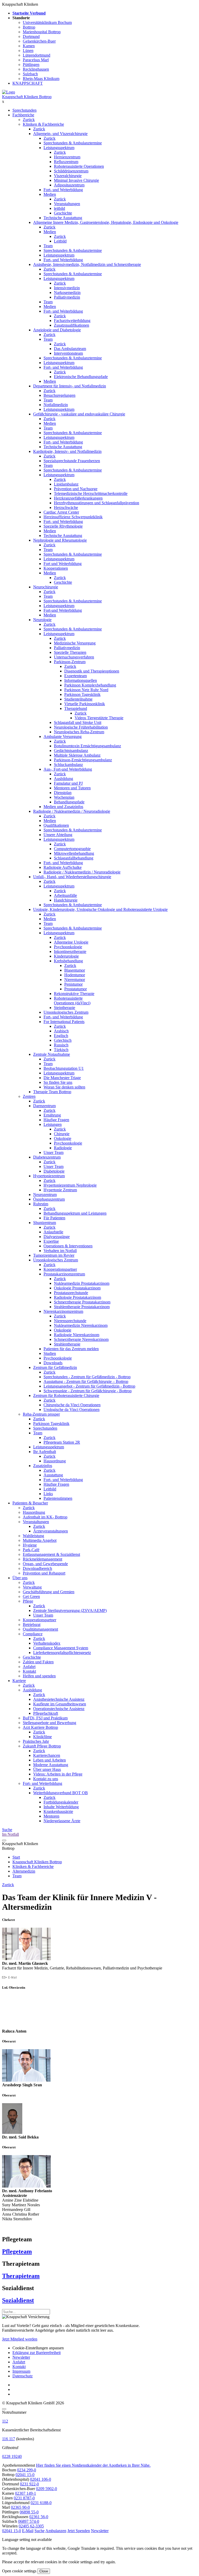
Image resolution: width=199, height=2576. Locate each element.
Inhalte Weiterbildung (61, 1807)
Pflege (28, 1601)
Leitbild (60, 241)
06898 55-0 (29, 2512)
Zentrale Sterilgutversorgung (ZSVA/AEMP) (70, 1610)
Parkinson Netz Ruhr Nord (86, 690)
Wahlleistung (33, 1536)
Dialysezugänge (57, 1237)
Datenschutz (23, 2376)
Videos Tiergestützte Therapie (99, 718)
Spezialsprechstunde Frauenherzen (72, 461)
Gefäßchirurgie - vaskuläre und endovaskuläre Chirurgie (79, 414)
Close (44, 2571)
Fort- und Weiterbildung (63, 190)
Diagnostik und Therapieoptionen (92, 671)
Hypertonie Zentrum (60, 1190)
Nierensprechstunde (70, 1321)
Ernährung (52, 1115)
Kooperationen (56, 568)
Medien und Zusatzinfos (63, 807)
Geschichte (63, 213)
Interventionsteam (68, 353)
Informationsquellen (81, 680)
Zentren (29, 1096)
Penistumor (73, 984)
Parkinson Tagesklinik (82, 694)
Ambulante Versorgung (63, 737)
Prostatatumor (76, 989)
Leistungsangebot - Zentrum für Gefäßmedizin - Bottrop (89, 1386)
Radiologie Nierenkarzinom (77, 1335)
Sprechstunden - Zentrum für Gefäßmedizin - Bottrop (87, 1377)
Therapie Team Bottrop (52, 1092)
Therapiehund (76, 708)
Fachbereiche (23, 115)
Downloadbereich (37, 1568)
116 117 (9, 2439)
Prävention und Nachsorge (76, 489)
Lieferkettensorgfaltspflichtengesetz (62, 1653)
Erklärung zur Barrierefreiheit (37, 2353)
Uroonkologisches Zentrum (66, 1012)
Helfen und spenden (39, 1676)
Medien (50, 194)
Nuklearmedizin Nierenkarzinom (81, 1325)
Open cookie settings (19, 2571)
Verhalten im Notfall (60, 1251)
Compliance (33, 1634)
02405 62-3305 (31, 2526)
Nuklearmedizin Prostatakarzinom (82, 1283)
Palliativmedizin (67, 297)
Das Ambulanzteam (70, 349)
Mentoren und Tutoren (72, 788)
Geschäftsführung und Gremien (49, 1592)
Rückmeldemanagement (42, 1559)
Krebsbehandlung (68, 961)
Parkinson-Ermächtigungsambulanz (83, 760)
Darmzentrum (44, 1106)
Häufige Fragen (56, 1120)
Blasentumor (75, 970)
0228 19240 (12, 2456)
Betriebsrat (32, 1625)
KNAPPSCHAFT (28, 83)
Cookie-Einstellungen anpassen (38, 2348)
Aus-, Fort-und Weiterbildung (68, 769)
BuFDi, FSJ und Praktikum (45, 1718)
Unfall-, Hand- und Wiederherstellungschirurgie (72, 877)
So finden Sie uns (58, 1082)
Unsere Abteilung (58, 835)
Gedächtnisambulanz (71, 751)
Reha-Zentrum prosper (41, 1414)
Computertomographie (72, 849)
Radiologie (63, 1148)
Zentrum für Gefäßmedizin (55, 1367)
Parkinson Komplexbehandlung (90, 685)
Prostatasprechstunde (71, 1293)
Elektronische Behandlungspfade (81, 377)
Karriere (19, 1681)
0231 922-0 (29, 2484)
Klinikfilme (42, 1737)
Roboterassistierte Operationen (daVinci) (72, 1001)
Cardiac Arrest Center (61, 512)
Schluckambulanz (68, 765)
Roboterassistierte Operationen (79, 166)
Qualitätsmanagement (40, 1629)
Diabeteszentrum (47, 1157)
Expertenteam (76, 676)
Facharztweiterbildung (72, 321)
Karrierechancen (47, 1755)
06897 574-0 (29, 2521)
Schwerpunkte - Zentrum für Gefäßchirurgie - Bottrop (88, 1391)
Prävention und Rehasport (44, 1573)
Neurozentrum (45, 1195)
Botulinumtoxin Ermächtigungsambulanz (87, 746)
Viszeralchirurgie (68, 176)
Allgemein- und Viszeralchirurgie (60, 134)
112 (5, 2421)
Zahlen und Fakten (38, 1662)
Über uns (20, 1578)
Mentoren (51, 1816)
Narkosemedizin (67, 292)
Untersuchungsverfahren (74, 657)
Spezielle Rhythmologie (63, 526)
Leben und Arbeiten (49, 1760)
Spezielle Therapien (70, 652)
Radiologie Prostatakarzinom (77, 1297)
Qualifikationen (56, 825)
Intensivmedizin (67, 288)
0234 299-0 (27, 2470)
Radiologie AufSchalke (63, 867)
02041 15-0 (25, 2475)
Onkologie (63, 1138)
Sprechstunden (24, 110)
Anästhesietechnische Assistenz (59, 1699)
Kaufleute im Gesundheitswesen (60, 1704)
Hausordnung (55, 1461)
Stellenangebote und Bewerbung (49, 1723)
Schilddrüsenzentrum (71, 171)
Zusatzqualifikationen (72, 325)
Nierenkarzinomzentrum (63, 1311)
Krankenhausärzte (58, 1811)
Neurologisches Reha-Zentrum (79, 732)
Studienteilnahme (78, 699)
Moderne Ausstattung (51, 1765)
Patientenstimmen (58, 1498)
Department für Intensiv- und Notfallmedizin (70, 386)
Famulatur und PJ (68, 783)
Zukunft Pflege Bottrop (42, 1746)
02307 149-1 (26, 2493)
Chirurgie (62, 1134)
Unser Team (54, 1152)
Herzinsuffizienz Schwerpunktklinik (73, 517)
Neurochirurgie (46, 587)
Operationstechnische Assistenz (59, 1709)
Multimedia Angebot (40, 1540)
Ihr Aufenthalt (45, 1452)
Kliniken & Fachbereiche (43, 124)
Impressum (21, 2371)
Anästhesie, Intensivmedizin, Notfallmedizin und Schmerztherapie (87, 264)
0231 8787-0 (24, 2498)
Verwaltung (32, 1587)
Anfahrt (29, 1667)
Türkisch (61, 1050)
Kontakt (29, 1671)
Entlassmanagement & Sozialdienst (51, 1554)
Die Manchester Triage (62, 1078)
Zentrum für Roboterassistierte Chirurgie (66, 1395)
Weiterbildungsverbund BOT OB (61, 1793)
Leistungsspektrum (59, 148)
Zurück (29, 120)
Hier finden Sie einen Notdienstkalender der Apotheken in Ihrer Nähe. (93, 2465)
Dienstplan (63, 793)
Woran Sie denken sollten (64, 1087)
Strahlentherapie (67, 1344)
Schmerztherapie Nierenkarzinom (81, 1339)
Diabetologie (54, 1171)
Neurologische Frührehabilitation (81, 727)
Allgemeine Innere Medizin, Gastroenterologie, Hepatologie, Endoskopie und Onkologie (106, 222)
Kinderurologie (66, 956)
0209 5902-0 (47, 2489)
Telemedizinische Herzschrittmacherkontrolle (91, 493)
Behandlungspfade (69, 802)
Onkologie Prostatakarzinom (77, 1288)
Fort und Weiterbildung (63, 564)
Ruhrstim (41, 1204)
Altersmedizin (24, 1871)
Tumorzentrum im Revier (54, 1255)
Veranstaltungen (67, 204)
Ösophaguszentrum (49, 1199)
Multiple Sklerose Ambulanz (77, 755)
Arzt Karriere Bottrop (40, 1727)
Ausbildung (63, 779)
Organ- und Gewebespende (45, 1564)
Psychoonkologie (68, 947)
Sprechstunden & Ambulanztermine (73, 143)
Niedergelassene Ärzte (62, 1821)
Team (48, 246)
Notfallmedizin (56, 405)
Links (48, 1494)
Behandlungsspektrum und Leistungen (75, 1213)
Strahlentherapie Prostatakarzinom (82, 1307)
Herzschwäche (66, 507)
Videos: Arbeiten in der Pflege (58, 1774)
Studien (50, 1353)
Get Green (31, 1596)
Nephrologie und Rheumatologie (60, 540)
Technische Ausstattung (63, 218)
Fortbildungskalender (61, 1802)
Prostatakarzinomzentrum (64, 1274)
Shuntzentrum (45, 1223)
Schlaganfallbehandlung (74, 858)
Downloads (53, 1363)
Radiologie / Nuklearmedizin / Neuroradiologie (72, 811)
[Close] (4, 2409)
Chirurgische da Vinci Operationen (72, 1405)
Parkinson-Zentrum (70, 662)
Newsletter (21, 2357)
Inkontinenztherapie (70, 951)
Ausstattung (53, 1475)
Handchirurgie (66, 900)
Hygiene (30, 1545)
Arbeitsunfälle (65, 895)
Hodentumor (75, 975)
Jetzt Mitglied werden (20, 2339)
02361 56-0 (39, 2517)
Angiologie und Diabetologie (57, 330)
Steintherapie (65, 1008)
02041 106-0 (41, 2479)
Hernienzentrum (67, 157)
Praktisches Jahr (36, 1741)
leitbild (59, 208)
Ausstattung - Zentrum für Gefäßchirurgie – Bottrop (86, 1381)
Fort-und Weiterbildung (63, 610)
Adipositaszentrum (69, 185)
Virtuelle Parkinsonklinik (85, 704)
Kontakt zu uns (46, 1779)
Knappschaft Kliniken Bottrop (27, 97)
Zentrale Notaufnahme (52, 1054)
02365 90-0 (20, 2507)
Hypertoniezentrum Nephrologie (70, 1185)
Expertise (51, 1241)
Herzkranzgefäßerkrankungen (78, 498)
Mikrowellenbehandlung (74, 853)
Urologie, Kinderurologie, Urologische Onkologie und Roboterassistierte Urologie (100, 909)
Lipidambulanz (66, 484)
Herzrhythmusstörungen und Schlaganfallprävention (97, 503)
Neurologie (42, 620)
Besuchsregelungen (59, 395)
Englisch (61, 1036)
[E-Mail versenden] (9, 1977)
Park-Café (31, 1550)
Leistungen (53, 1124)
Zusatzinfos (43, 1466)
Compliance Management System (61, 1648)
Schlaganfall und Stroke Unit (78, 722)
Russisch (61, 1045)
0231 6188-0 (41, 2503)
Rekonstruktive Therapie (74, 994)
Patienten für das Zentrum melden (71, 1349)
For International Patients (64, 1022)
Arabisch (61, 1031)
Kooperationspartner (60, 1269)
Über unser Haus (47, 1769)
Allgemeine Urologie (71, 942)
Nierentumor (75, 980)
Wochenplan (64, 797)
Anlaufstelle (53, 1232)
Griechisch (63, 1040)
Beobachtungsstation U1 (64, 1068)
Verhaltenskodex (47, 1643)
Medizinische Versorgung (75, 643)
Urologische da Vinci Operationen (72, 1410)
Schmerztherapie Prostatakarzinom (82, 1302)
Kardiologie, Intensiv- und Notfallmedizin (67, 451)
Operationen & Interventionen (68, 1246)
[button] (12, 2531)
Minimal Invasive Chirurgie (76, 180)
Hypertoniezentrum (49, 1176)
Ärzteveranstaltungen (51, 1531)
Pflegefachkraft (46, 1713)
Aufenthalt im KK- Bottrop (45, 1517)
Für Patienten (54, 1218)
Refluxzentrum (66, 162)
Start (16, 1857)
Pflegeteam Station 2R (62, 1442)
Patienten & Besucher (30, 1503)
